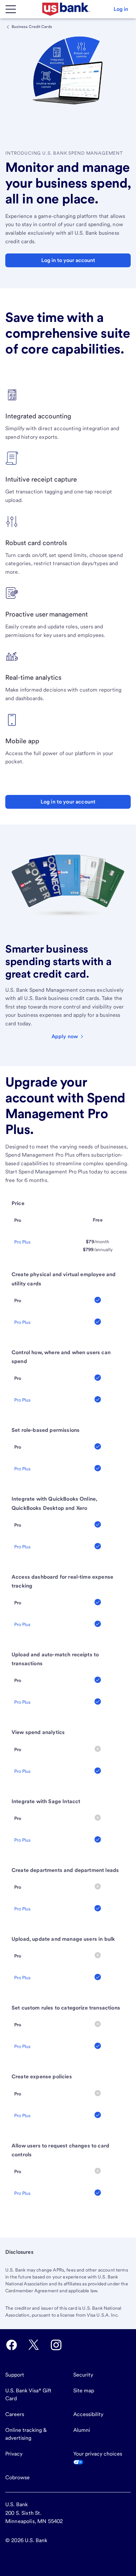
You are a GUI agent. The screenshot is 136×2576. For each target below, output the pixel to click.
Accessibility (88, 2414)
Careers (15, 2414)
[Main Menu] (11, 9)
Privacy (14, 2454)
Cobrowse (17, 2477)
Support (15, 2375)
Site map (84, 2391)
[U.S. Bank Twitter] (34, 2345)
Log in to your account (68, 802)
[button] (121, 9)
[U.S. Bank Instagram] (56, 2345)
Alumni (82, 2430)
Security (83, 2375)
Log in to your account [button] (68, 260)
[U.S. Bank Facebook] (12, 2345)
